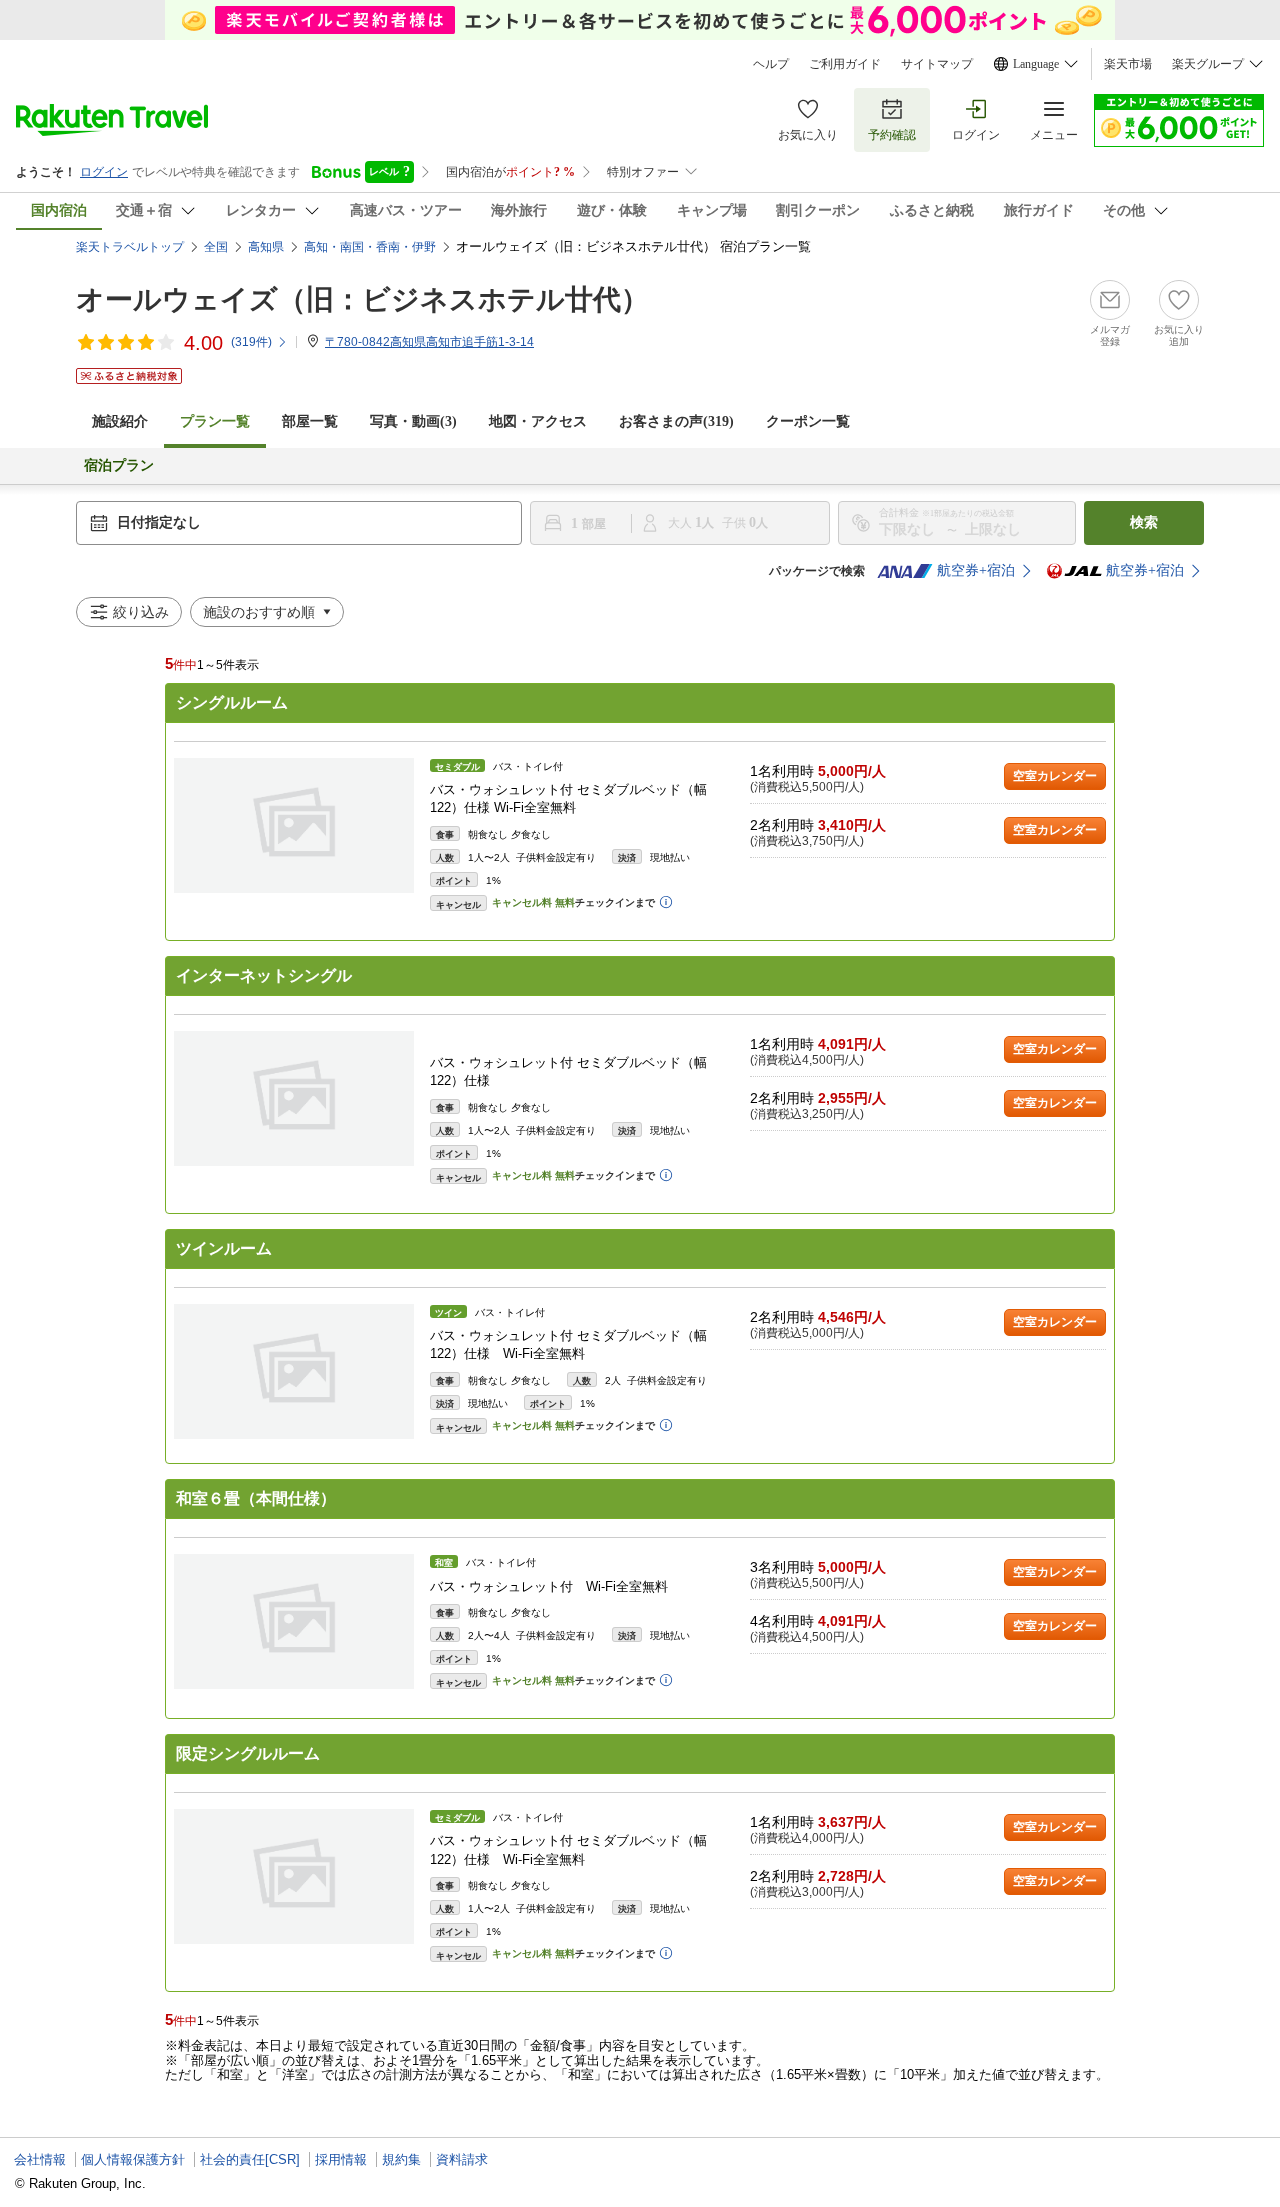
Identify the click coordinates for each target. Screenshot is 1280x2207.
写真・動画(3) (413, 421)
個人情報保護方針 (133, 2159)
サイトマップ (937, 64)
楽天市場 (1128, 64)
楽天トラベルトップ (130, 247)
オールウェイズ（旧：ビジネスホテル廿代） (362, 299)
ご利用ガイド (845, 64)
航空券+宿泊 (976, 570)
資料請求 (462, 2159)
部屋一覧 (310, 421)
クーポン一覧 (808, 421)
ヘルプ (771, 64)
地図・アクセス (538, 421)
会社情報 (40, 2159)
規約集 (401, 2159)
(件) (251, 342)
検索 (1144, 522)
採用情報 (341, 2159)
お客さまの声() (676, 421)
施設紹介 (120, 421)
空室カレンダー (1055, 776)
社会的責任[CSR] (250, 2159)
